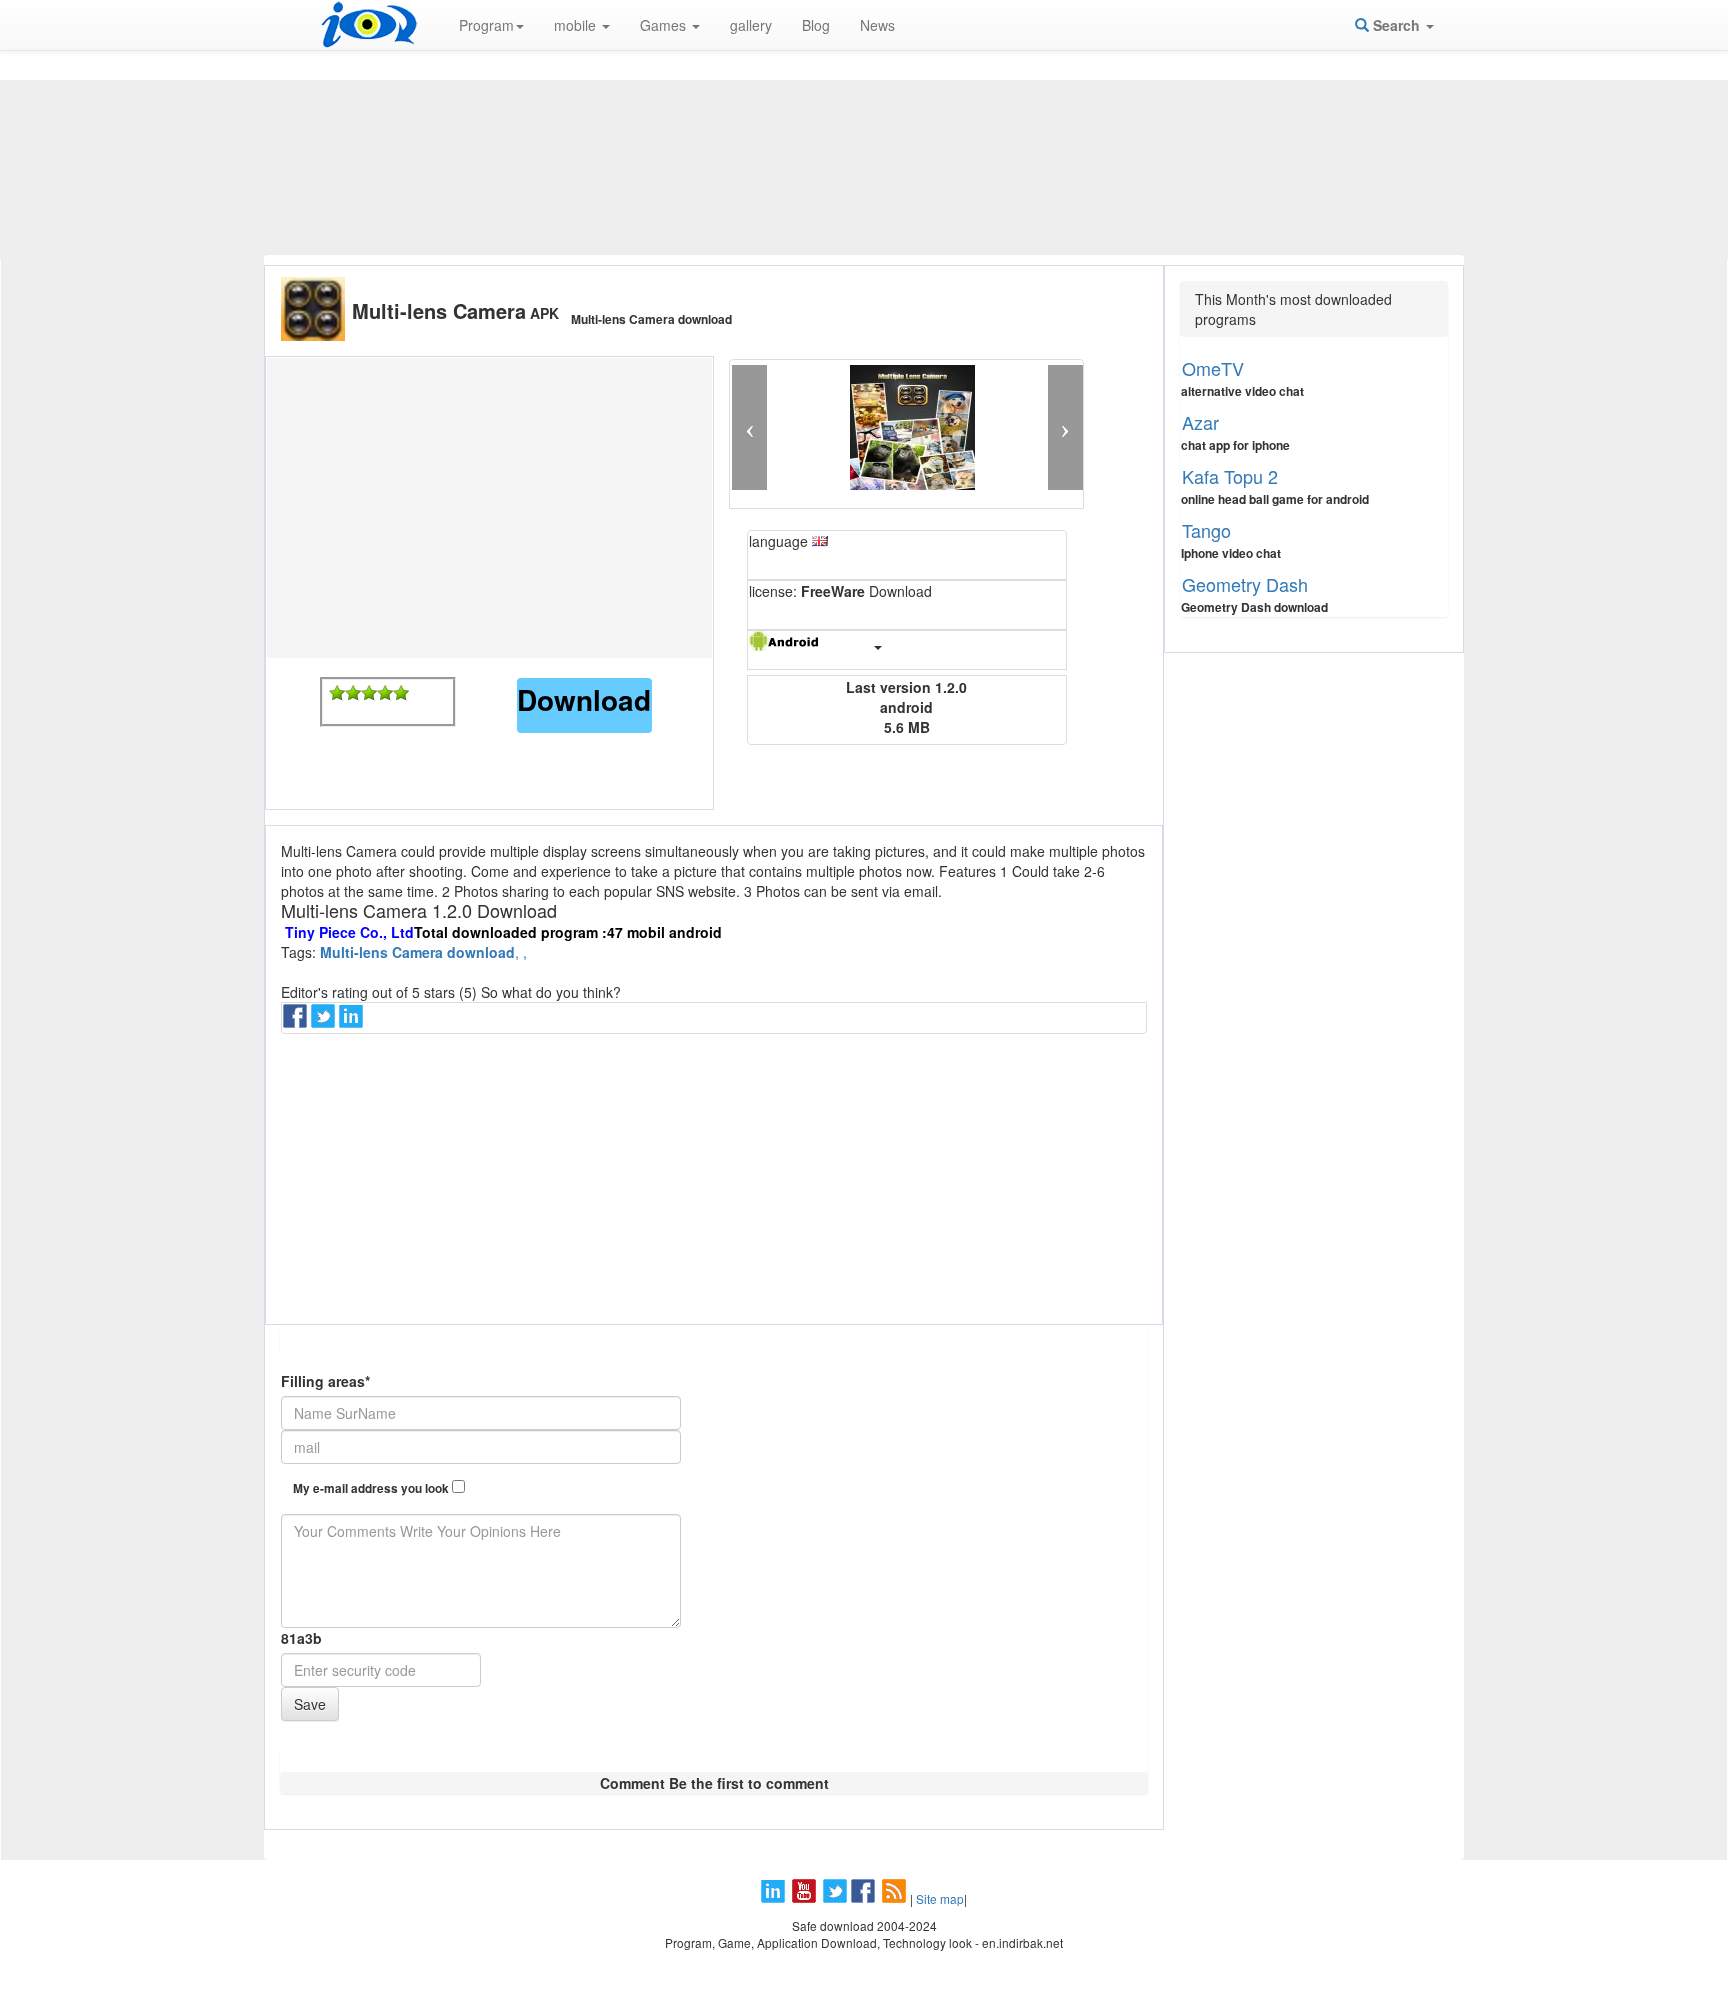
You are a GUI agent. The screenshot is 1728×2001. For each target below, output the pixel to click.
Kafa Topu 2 (1230, 476)
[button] (749, 427)
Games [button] (665, 25)
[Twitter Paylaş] (325, 1022)
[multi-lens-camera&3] (369, 693)
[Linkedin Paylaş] (353, 1022)
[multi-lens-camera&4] (385, 693)
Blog (816, 25)
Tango (1206, 530)
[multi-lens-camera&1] (337, 693)
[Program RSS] (896, 1898)
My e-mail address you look (372, 1488)
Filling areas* (325, 1381)
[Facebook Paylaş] (297, 1022)
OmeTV (1213, 368)
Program (486, 25)
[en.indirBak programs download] (369, 25)
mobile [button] (577, 25)
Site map (940, 1898)
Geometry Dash (1245, 584)
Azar (1200, 422)
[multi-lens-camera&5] (401, 693)
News (877, 25)
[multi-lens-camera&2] (353, 693)
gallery (751, 25)
